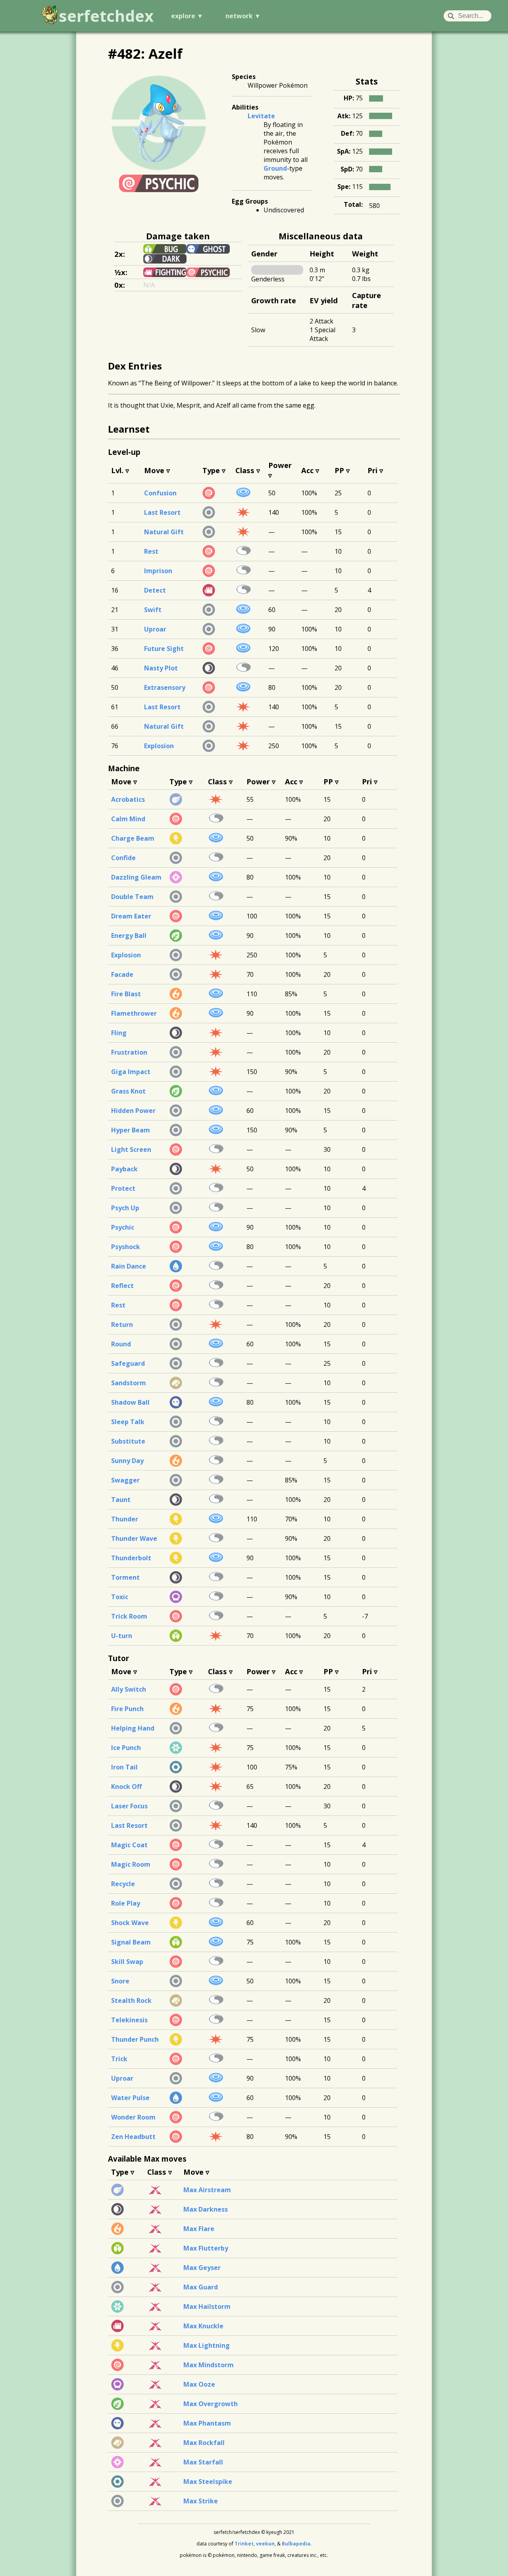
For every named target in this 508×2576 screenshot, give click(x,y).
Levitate (261, 116)
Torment (125, 1577)
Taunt (121, 1500)
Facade (122, 974)
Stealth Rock (131, 2000)
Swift (153, 610)
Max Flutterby (206, 2248)
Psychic (123, 1227)
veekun (265, 2544)
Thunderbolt (131, 1558)
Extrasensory (165, 687)
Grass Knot (128, 1091)
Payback (124, 1169)
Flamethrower (134, 1013)
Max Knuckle (203, 2326)
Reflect (122, 1286)
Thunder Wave (134, 1538)
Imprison (158, 571)
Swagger (125, 1480)
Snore (120, 1981)
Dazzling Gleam (136, 877)
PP (339, 470)
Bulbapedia (296, 2544)
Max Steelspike (208, 2482)
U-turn (122, 1636)
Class (245, 470)
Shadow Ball (130, 1402)
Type (211, 470)
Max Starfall (203, 2462)
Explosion (159, 746)
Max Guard (201, 2287)
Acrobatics (128, 799)
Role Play (126, 1903)
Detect (155, 590)
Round (121, 1344)
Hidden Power (133, 1111)
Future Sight (164, 649)
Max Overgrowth (211, 2404)
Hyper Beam (131, 1130)
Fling (119, 1033)
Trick (119, 2059)
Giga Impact (131, 1072)
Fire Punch (127, 1709)
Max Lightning (207, 2345)
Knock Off (126, 1787)
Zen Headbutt (133, 2137)
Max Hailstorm (207, 2306)
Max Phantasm (207, 2423)
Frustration (129, 1052)
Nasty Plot (161, 668)
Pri (372, 470)
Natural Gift (164, 532)
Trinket (244, 2544)
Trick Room (129, 1616)
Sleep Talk (128, 1422)
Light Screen (131, 1149)
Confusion (160, 493)
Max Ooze (199, 2384)
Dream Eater (131, 916)
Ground (275, 168)
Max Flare (199, 2229)
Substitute (128, 1441)
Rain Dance (129, 1266)
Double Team (132, 897)
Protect (123, 1188)
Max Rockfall (204, 2443)
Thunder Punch (135, 2039)
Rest (151, 551)
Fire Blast (126, 994)
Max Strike (201, 2501)
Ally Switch (129, 1689)
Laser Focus (129, 1806)
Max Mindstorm (209, 2365)
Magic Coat (129, 1845)
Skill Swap (127, 1962)
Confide (123, 858)
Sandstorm (129, 1383)
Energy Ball (129, 936)
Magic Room (131, 1864)
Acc (307, 470)
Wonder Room (133, 2117)
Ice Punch (126, 1748)
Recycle (123, 1884)
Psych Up (125, 1208)
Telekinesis (129, 2020)
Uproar (155, 629)
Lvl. (117, 470)
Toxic (120, 1597)
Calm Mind (128, 819)
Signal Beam (131, 1942)
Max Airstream (207, 2190)
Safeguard (128, 1363)
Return (122, 1325)
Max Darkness (206, 2209)
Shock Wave (130, 1923)
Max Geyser (202, 2268)
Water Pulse (130, 2098)
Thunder (125, 1519)
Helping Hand (133, 1728)
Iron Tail (124, 1767)
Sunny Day (127, 1461)
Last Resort (162, 512)
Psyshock (126, 1247)
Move (154, 470)
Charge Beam (133, 838)
